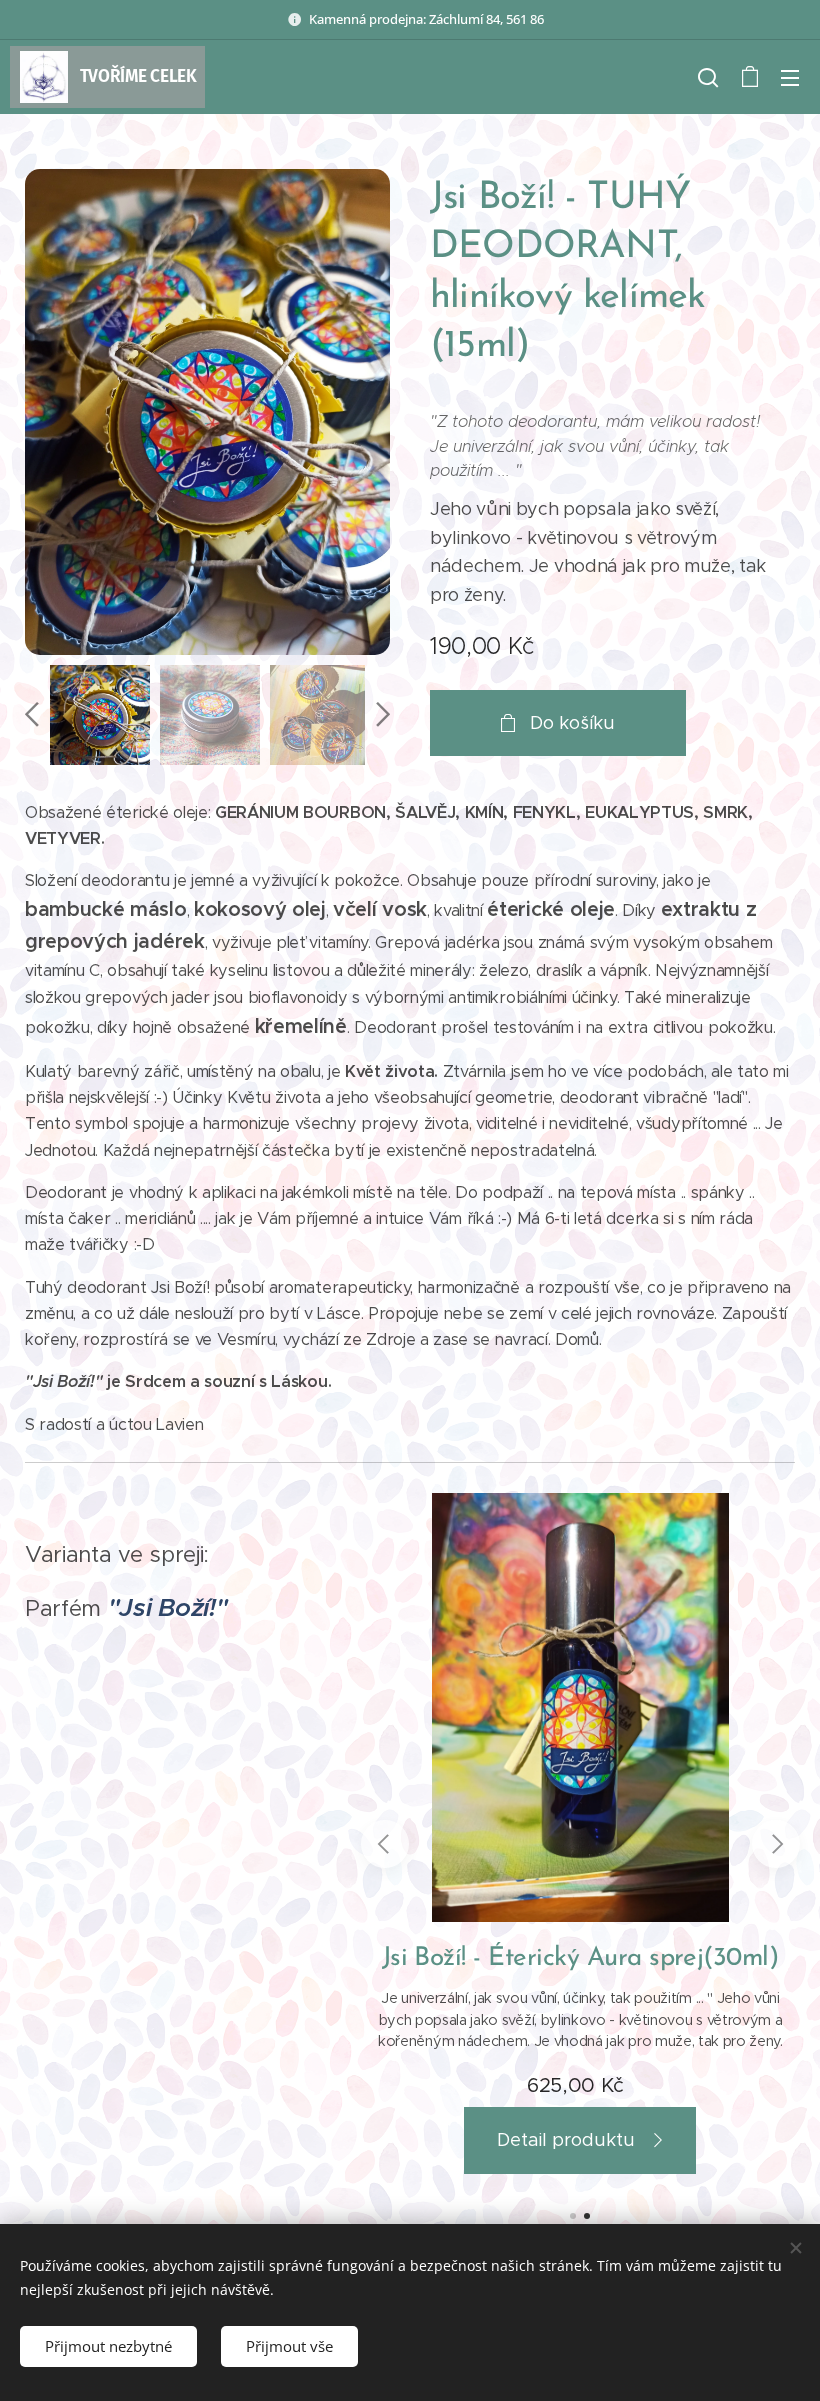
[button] (708, 77)
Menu (790, 77)
